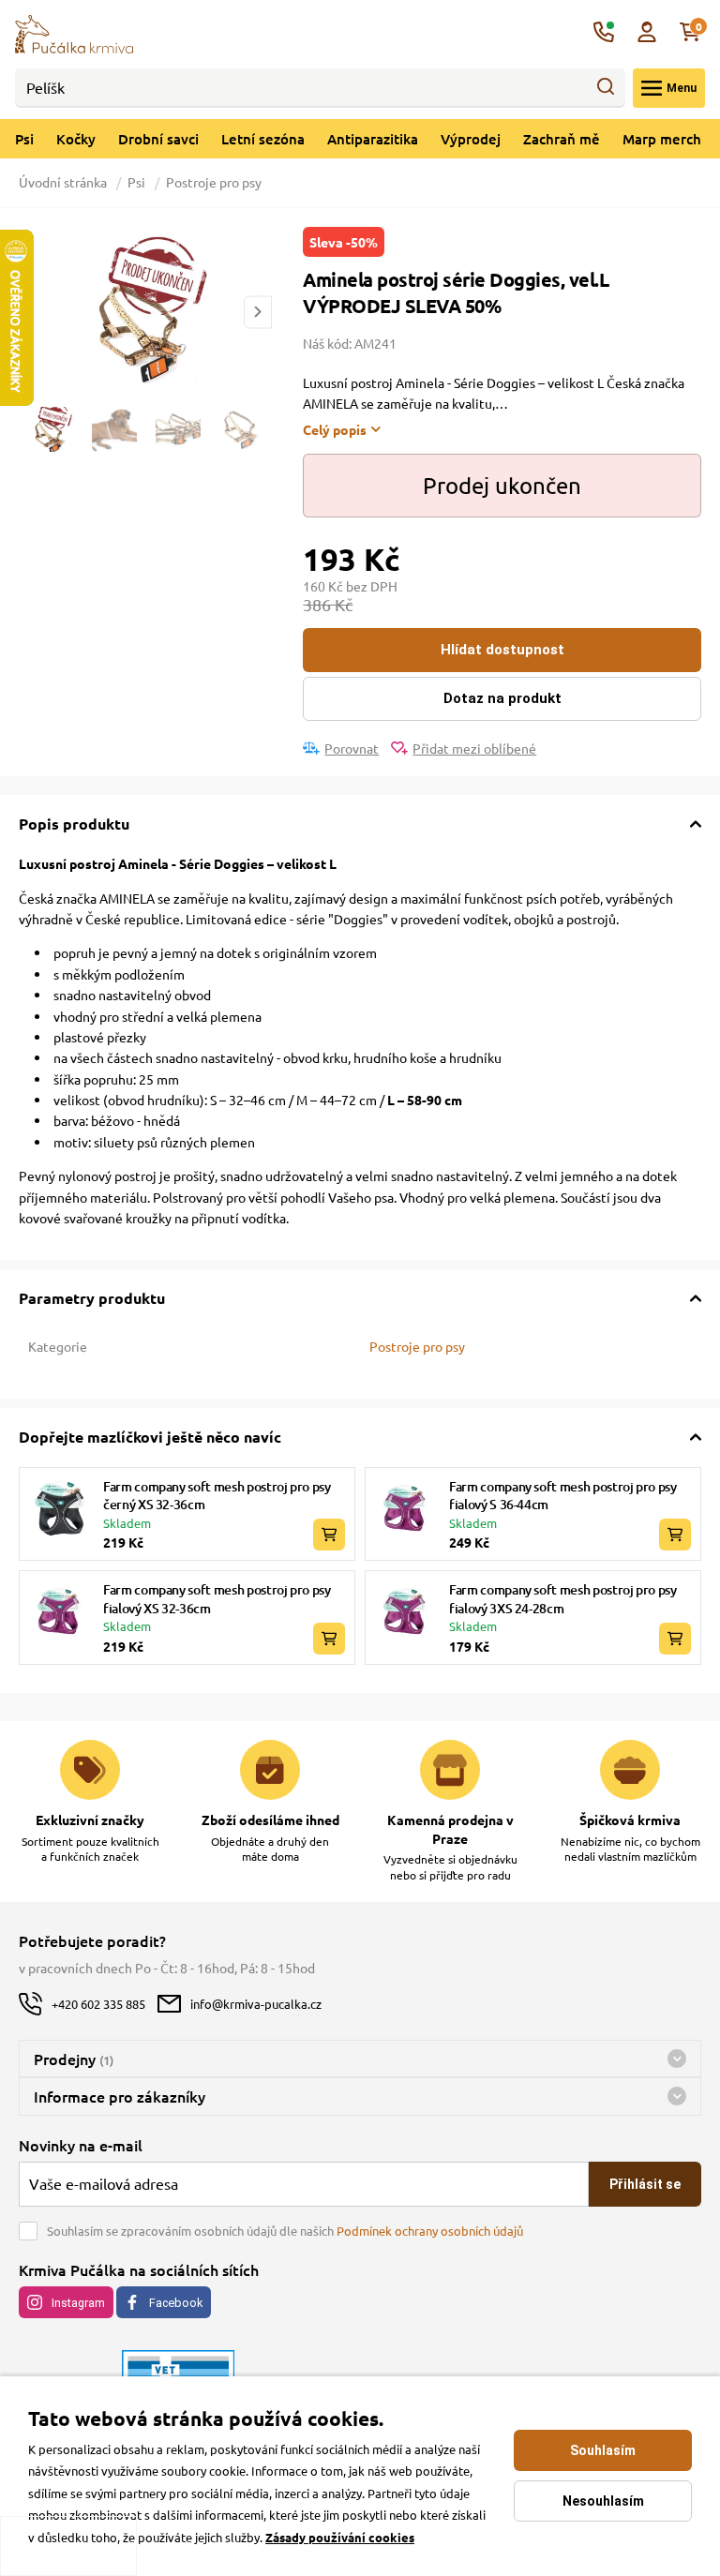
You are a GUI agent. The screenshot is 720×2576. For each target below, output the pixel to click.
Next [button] (258, 312)
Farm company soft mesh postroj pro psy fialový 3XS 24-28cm (563, 1599)
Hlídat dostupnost (502, 650)
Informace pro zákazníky (120, 2096)
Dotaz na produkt (502, 698)
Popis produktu (74, 824)
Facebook (176, 2303)
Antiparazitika (373, 139)
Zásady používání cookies (340, 2537)
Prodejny (74, 2059)
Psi (24, 139)
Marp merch (662, 139)
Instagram (78, 2303)
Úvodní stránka (64, 182)
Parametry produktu (92, 1298)
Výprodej (471, 139)
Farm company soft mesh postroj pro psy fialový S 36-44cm (563, 1496)
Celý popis (335, 429)
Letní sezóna (263, 139)
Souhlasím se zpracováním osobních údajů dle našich (285, 2231)
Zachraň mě (562, 139)
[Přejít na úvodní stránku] (74, 32)
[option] (145, 312)
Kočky (76, 139)
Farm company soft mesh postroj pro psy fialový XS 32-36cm (217, 1599)
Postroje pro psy (214, 182)
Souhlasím (603, 2450)
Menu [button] (682, 88)
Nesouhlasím (603, 2501)
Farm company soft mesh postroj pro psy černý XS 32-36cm (217, 1496)
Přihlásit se (645, 2184)
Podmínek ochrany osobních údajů (430, 2231)
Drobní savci (158, 139)
